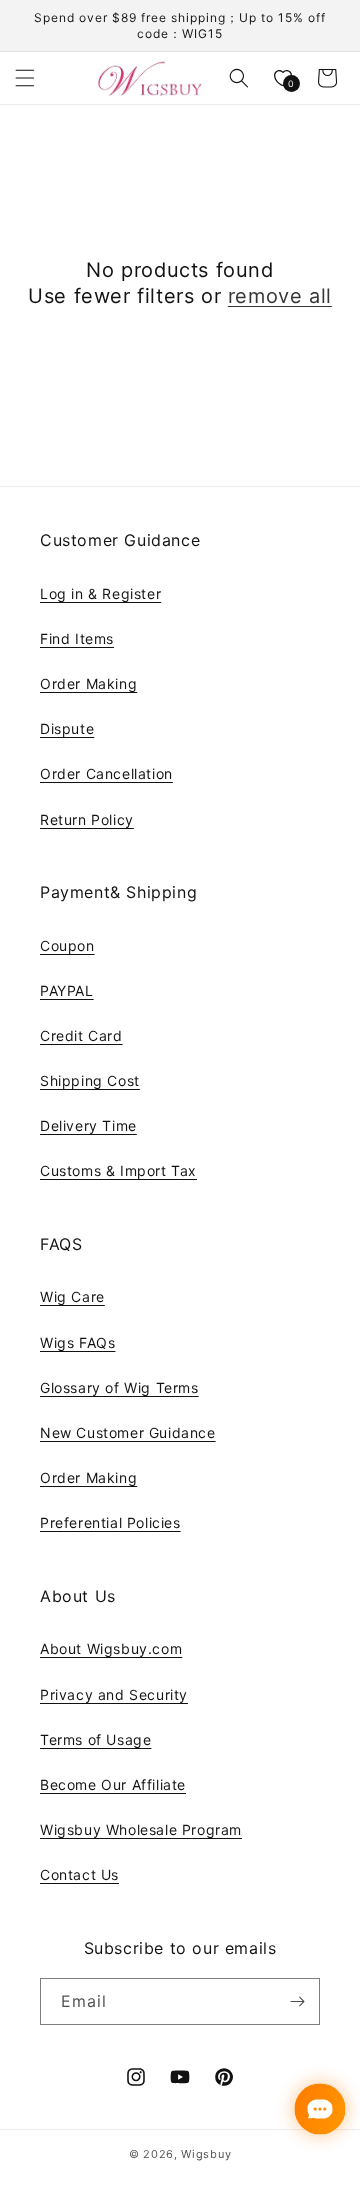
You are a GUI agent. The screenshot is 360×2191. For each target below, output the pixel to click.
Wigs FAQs (77, 1342)
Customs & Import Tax (118, 1170)
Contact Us (79, 1874)
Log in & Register (100, 593)
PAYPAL (67, 990)
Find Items (77, 638)
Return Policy (87, 819)
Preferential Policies (110, 1522)
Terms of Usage (95, 1739)
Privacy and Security (114, 1694)
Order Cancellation (106, 773)
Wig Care (72, 1296)
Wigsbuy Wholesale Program (141, 1829)
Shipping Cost (90, 1080)
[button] (25, 78)
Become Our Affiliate (113, 1784)
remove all (280, 296)
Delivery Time (88, 1125)
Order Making (88, 683)
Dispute (67, 728)
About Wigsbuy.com (111, 1648)
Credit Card (81, 1035)
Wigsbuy (206, 2154)
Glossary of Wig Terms (119, 1387)
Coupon (67, 945)
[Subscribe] (297, 2001)
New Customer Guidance (128, 1432)
